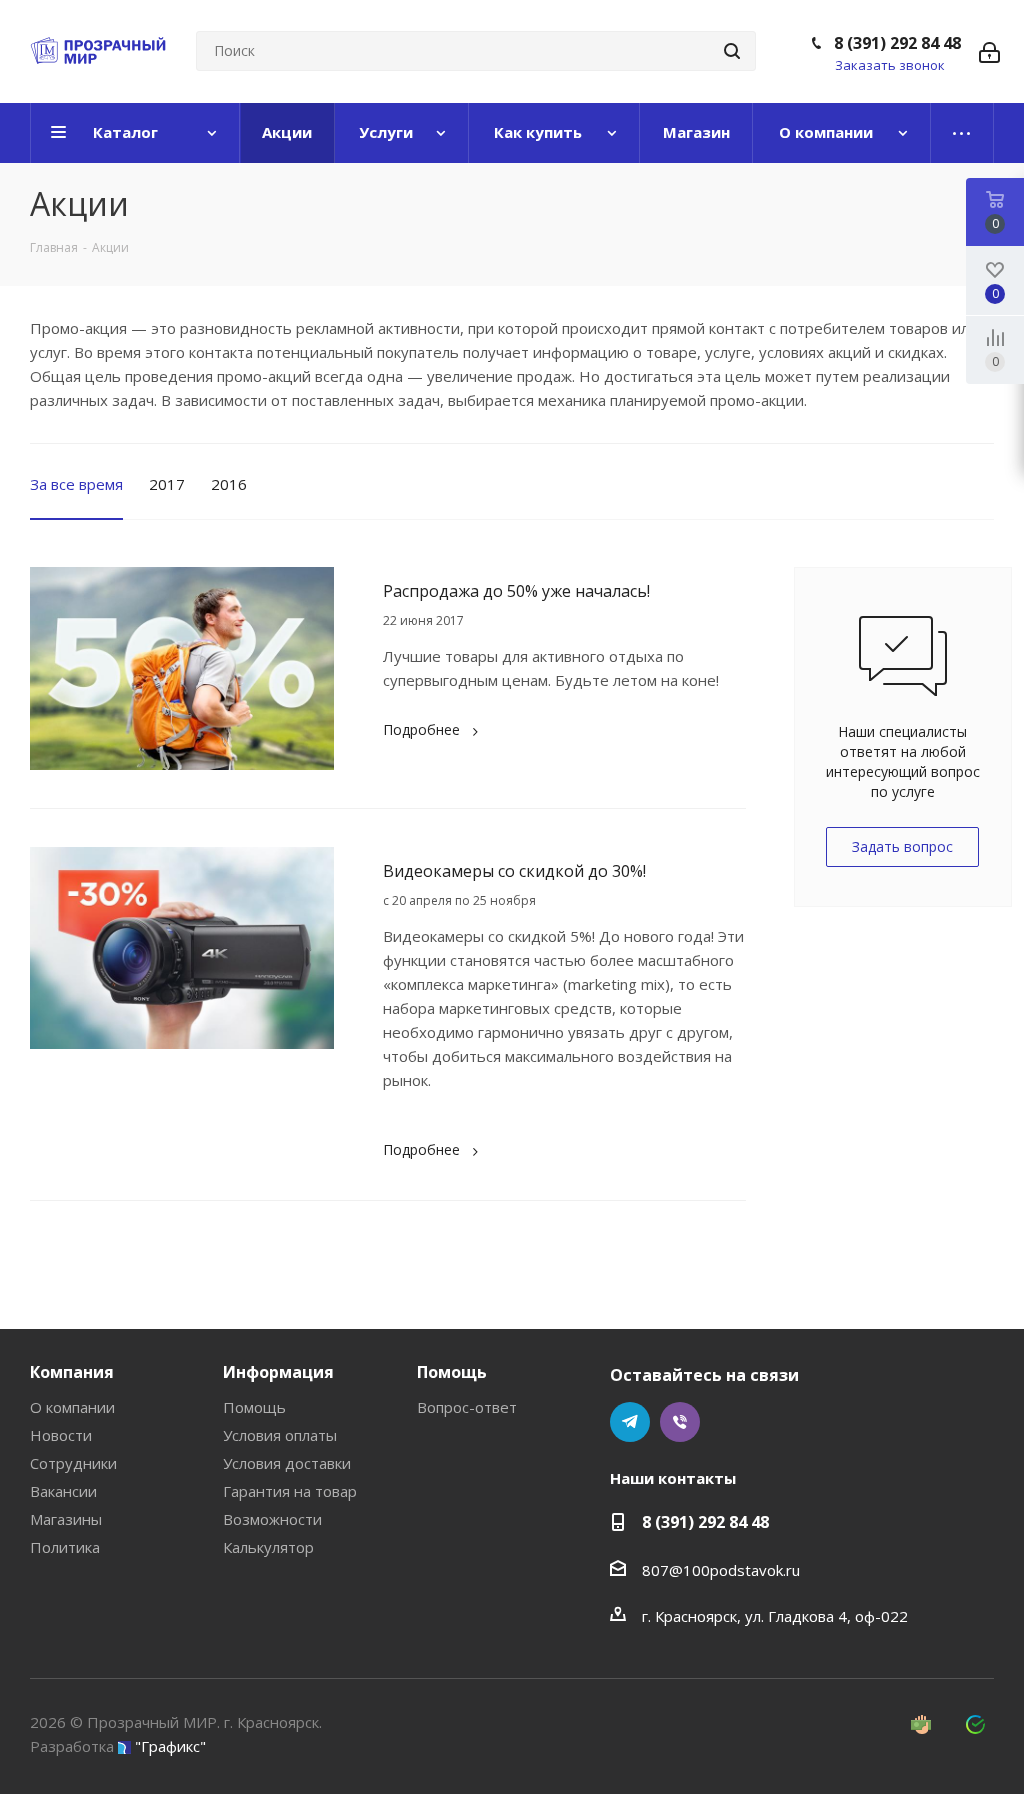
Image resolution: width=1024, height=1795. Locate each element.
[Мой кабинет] (989, 51)
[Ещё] (962, 133)
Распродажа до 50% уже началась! (516, 591)
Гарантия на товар (290, 1491)
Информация (278, 1372)
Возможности (272, 1519)
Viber (680, 1422)
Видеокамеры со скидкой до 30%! (514, 871)
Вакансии (63, 1491)
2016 (229, 484)
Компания (72, 1372)
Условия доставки (287, 1463)
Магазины (66, 1519)
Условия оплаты (280, 1435)
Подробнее (421, 729)
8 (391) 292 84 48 (897, 43)
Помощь (254, 1407)
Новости (61, 1435)
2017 (167, 484)
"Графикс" (170, 1746)
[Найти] (732, 51)
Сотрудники (73, 1463)
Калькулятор (268, 1547)
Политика (65, 1547)
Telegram (630, 1422)
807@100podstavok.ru (721, 1570)
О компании (72, 1407)
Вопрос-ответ (467, 1407)
